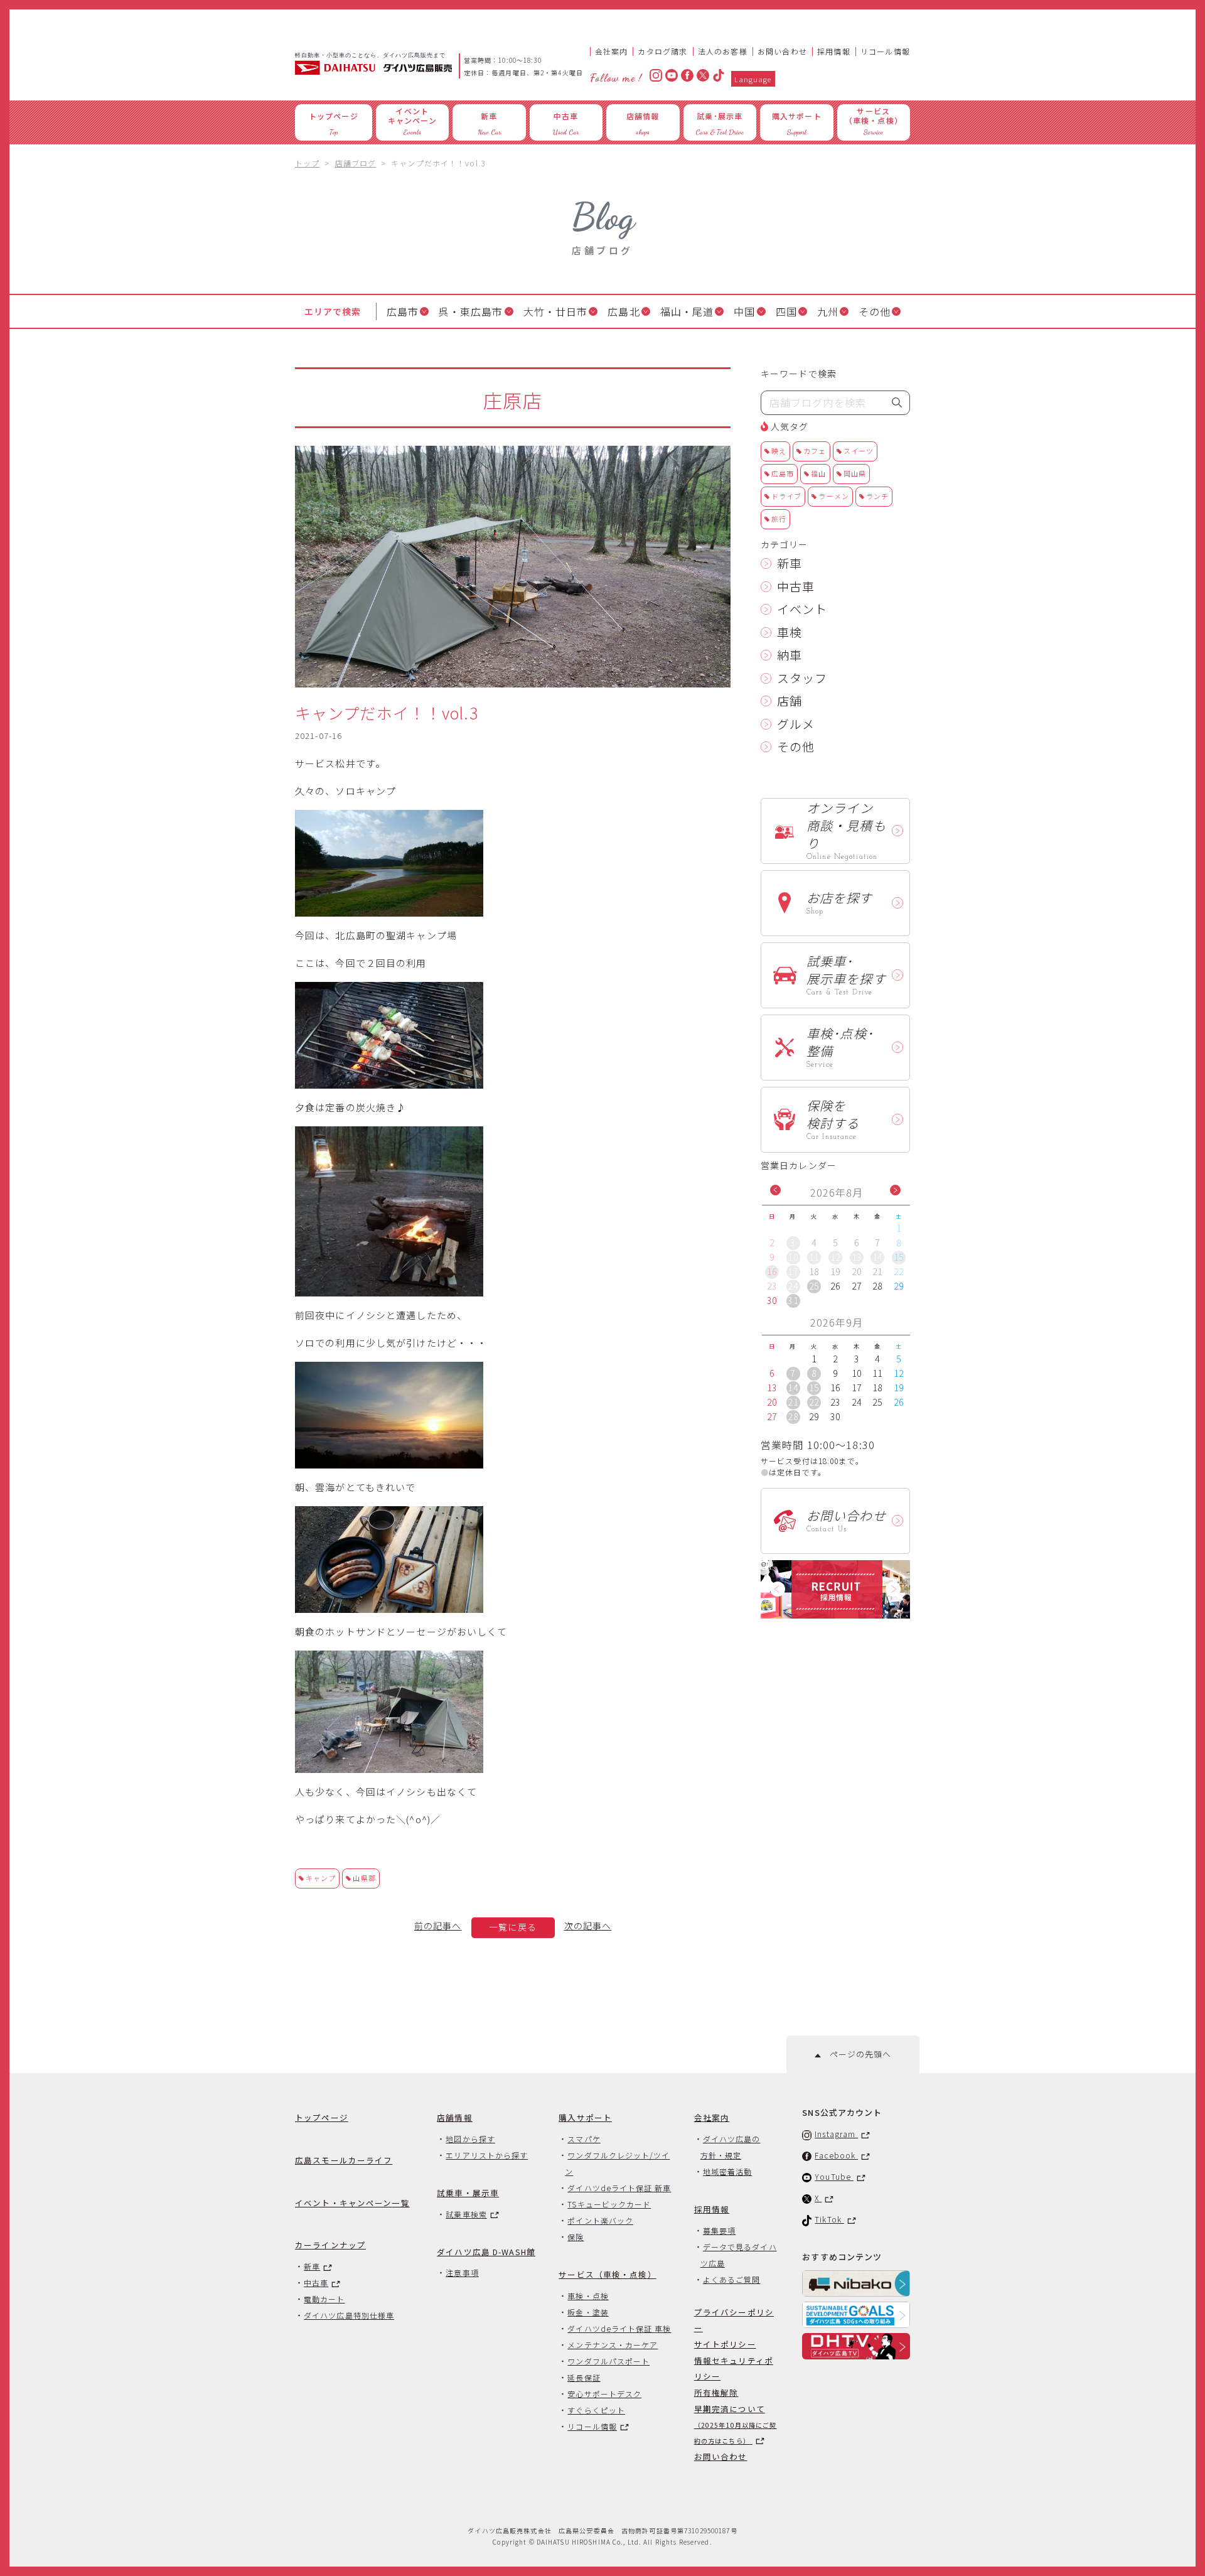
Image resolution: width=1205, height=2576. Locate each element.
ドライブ (786, 496)
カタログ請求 (662, 51)
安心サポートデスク (604, 2394)
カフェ (815, 451)
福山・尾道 (687, 311)
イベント (802, 609)
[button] (775, 1190)
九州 (828, 311)
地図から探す (470, 2139)
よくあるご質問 (732, 2279)
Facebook (836, 2155)
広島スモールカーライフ (344, 2160)
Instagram (836, 2134)
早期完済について (736, 2424)
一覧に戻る (513, 1927)
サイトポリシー (725, 2344)
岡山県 (855, 473)
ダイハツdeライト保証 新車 (619, 2188)
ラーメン (833, 496)
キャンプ (321, 1878)
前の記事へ (438, 1926)
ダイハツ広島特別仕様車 (349, 2315)
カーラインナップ (330, 2245)
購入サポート (585, 2117)
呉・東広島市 (471, 311)
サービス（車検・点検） (607, 2274)
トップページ (322, 2117)
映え (779, 451)
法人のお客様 (723, 51)
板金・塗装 (588, 2312)
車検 (790, 632)
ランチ (877, 496)
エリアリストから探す (487, 2155)
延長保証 (584, 2377)
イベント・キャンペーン (352, 2203)
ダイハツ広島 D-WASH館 (486, 2252)
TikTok (829, 2219)
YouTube (834, 2176)
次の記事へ (588, 1926)
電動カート (324, 2299)
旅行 (779, 519)
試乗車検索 (466, 2214)
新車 (790, 563)
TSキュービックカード (609, 2204)
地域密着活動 (727, 2171)
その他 (875, 311)
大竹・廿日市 (556, 311)
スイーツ (859, 451)
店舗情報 (455, 2117)
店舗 (790, 700)
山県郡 (364, 1878)
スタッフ (802, 678)
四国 (786, 311)
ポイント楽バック (600, 2220)
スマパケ (584, 2139)
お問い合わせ (782, 51)
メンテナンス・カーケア (613, 2345)
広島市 (403, 311)
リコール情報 (885, 51)
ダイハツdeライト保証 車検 (619, 2328)
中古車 (796, 586)
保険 (576, 2237)
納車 (790, 655)
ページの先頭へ (856, 2054)
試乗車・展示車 (468, 2193)
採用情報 (834, 51)
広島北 (624, 311)
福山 (818, 473)
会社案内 (612, 51)
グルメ (796, 724)
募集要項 (719, 2230)
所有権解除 (716, 2392)
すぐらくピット (596, 2410)
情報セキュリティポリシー (734, 2368)
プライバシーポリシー (734, 2320)
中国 (744, 311)
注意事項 (462, 2272)
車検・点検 (588, 2296)
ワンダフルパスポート (608, 2361)
